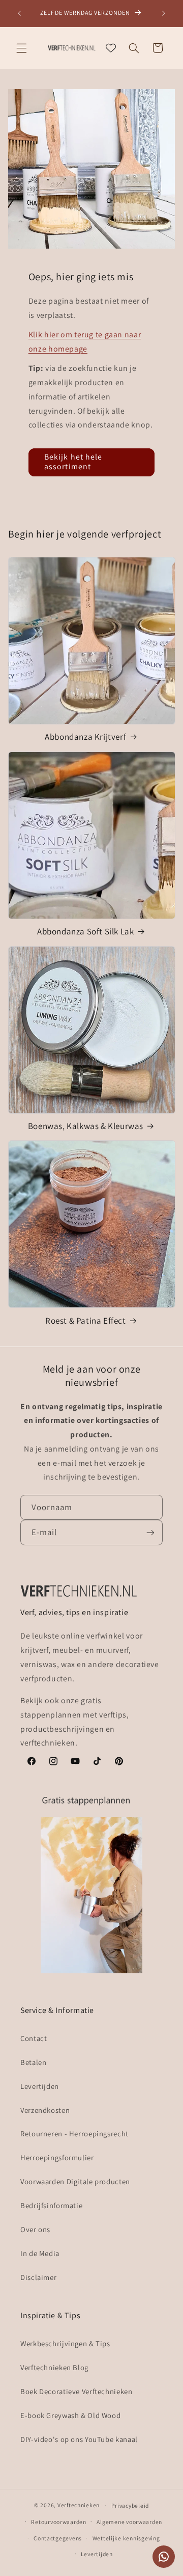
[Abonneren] (150, 1532)
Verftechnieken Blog (54, 2367)
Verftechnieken (79, 2505)
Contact (34, 2038)
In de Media (40, 2253)
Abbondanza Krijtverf (85, 737)
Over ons (35, 2229)
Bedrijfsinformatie (51, 2205)
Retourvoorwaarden (59, 2522)
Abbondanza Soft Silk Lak (85, 931)
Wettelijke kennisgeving (126, 2538)
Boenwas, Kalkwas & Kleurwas (86, 1126)
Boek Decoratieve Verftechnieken (77, 2391)
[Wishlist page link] (111, 48)
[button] (21, 48)
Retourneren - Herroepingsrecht (74, 2134)
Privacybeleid (130, 2505)
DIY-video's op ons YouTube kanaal (79, 2439)
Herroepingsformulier (57, 2157)
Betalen (33, 2062)
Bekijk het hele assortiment (73, 462)
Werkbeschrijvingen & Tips (65, 2343)
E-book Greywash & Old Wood (70, 2415)
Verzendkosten (45, 2110)
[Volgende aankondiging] (164, 13)
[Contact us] (164, 2557)
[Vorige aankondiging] (19, 13)
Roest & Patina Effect (86, 1321)
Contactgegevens (58, 2538)
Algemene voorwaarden (129, 2522)
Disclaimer (38, 2277)
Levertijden (40, 2086)
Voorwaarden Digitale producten (75, 2181)
